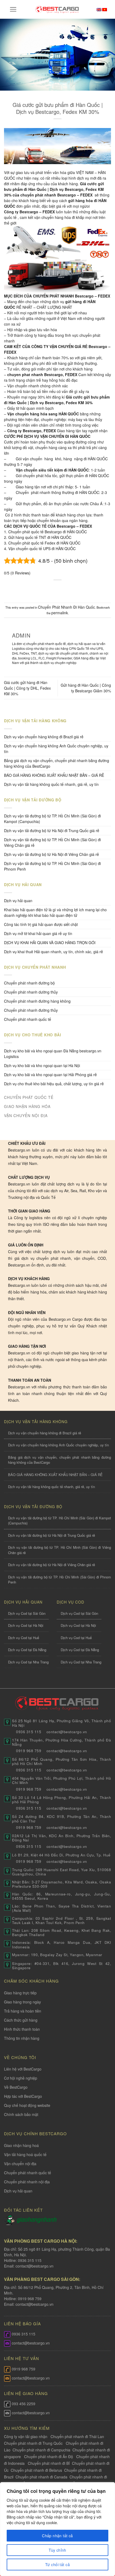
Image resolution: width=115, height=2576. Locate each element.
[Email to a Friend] (63, 589)
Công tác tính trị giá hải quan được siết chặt (41, 924)
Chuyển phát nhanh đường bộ (29, 983)
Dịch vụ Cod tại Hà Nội (26, 1625)
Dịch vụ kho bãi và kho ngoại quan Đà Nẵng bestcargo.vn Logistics (53, 1054)
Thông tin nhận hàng (22, 2038)
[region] (57, 2529)
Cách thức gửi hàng (21, 2020)
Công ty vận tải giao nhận (26, 2436)
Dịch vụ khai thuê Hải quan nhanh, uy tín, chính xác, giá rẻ (53, 952)
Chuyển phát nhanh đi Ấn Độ (49, 2457)
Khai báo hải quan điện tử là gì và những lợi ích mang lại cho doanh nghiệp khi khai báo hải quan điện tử (55, 912)
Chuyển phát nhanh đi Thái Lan (78, 2436)
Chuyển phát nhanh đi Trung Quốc (33, 2443)
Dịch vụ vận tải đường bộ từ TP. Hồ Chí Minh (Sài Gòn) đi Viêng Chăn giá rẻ (52, 842)
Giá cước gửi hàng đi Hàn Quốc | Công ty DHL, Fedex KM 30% (27, 688)
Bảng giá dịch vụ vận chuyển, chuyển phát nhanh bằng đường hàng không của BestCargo (57, 763)
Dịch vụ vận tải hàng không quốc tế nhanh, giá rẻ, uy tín (51, 784)
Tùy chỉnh (57, 2550)
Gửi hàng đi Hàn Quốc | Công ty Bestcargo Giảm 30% (86, 688)
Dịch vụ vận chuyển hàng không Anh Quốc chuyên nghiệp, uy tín (56, 749)
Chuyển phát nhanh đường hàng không (37, 1001)
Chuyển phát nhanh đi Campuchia (41, 2450)
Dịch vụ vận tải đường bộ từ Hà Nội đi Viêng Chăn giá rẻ (51, 854)
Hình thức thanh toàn (22, 2029)
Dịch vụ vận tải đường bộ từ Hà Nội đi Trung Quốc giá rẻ (52, 831)
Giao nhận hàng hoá (21, 2145)
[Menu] (13, 9)
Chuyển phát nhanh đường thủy (31, 1010)
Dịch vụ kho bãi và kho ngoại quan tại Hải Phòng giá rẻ (50, 1075)
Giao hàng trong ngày (22, 2002)
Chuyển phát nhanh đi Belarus (36, 2470)
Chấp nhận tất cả (57, 2536)
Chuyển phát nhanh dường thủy (31, 992)
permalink (60, 613)
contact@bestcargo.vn (34, 2266)
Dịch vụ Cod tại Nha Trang (28, 1662)
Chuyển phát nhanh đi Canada (41, 2477)
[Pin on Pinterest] (73, 589)
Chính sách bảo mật (21, 2114)
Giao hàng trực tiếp (20, 1993)
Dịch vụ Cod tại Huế (24, 1638)
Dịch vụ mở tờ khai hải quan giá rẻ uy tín (38, 933)
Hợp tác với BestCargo (23, 2096)
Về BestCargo (16, 2087)
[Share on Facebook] (42, 589)
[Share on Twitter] (52, 589)
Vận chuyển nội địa (20, 2164)
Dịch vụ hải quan (18, 901)
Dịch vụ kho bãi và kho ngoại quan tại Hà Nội (42, 1065)
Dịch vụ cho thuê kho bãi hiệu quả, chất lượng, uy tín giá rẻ (54, 1084)
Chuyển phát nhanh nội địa (27, 2182)
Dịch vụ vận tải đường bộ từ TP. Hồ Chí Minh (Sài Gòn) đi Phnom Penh (52, 866)
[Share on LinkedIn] (83, 589)
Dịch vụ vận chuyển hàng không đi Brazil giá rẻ (44, 737)
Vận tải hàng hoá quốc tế (25, 2154)
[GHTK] (10, 2220)
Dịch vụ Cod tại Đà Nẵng (27, 1650)
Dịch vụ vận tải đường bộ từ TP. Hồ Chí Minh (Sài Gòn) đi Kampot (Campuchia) (52, 819)
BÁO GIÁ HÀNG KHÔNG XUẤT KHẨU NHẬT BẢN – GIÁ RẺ (54, 775)
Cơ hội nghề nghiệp (21, 2078)
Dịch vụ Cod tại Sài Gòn (27, 1613)
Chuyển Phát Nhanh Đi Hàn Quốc (66, 607)
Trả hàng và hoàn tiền (23, 2011)
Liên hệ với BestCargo (23, 2069)
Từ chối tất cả (57, 2565)
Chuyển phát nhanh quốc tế (28, 1019)
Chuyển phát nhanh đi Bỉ (49, 2463)
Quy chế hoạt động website (27, 2105)
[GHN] (37, 2220)
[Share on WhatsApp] (32, 589)
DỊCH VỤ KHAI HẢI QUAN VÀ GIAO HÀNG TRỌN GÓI (50, 943)
